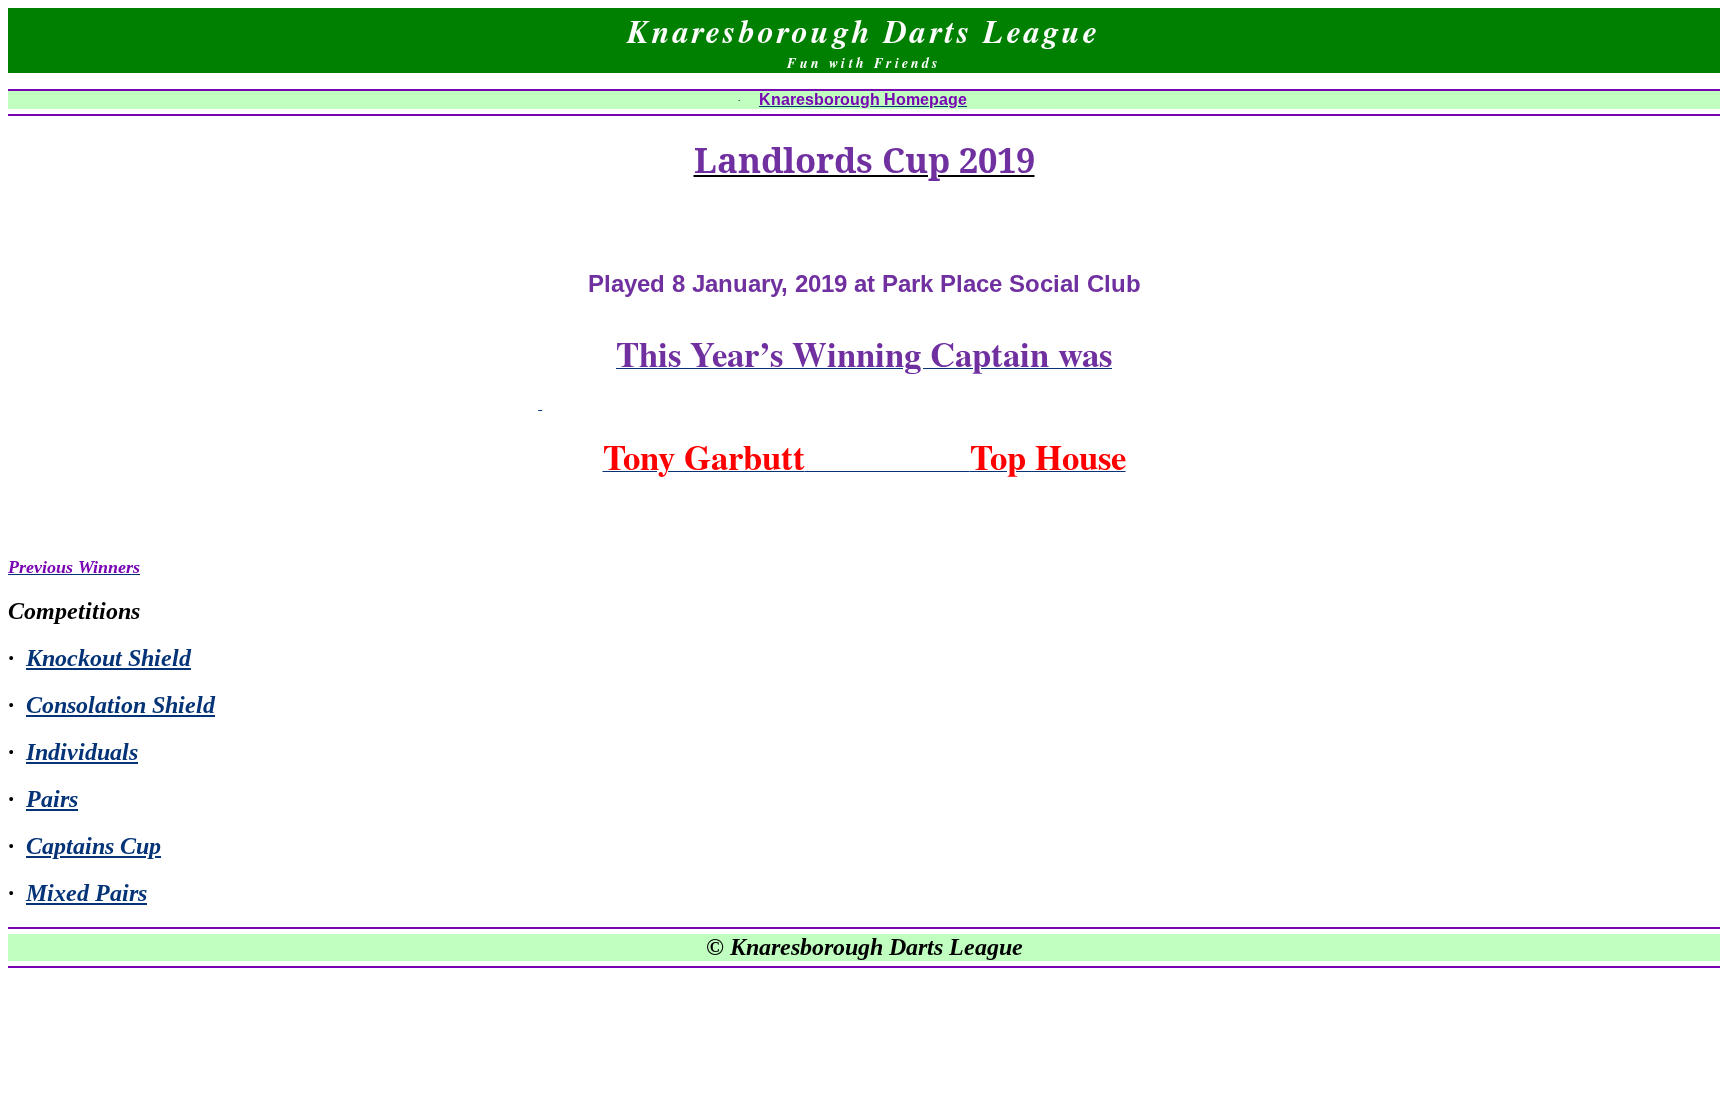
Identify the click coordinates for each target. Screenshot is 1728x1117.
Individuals (82, 752)
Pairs (52, 799)
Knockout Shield (108, 658)
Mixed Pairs (86, 893)
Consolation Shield (120, 705)
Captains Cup (93, 846)
